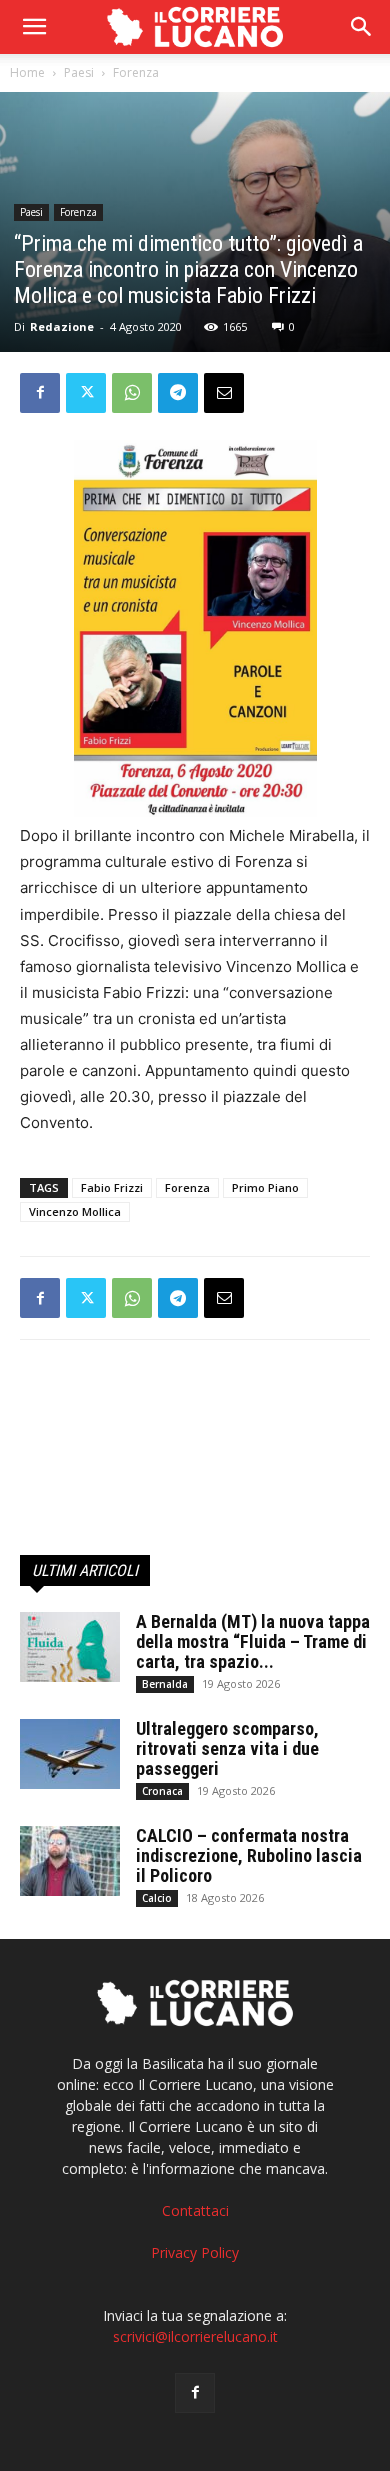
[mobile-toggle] (34, 27)
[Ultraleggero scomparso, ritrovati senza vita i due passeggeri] (70, 1754)
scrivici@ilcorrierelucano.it (195, 2336)
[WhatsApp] (132, 393)
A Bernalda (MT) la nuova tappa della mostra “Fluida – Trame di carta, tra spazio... (253, 1641)
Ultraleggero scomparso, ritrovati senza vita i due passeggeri (227, 1748)
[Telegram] (178, 393)
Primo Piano (265, 1187)
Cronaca (162, 1791)
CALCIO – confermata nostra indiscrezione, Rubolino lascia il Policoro (249, 1855)
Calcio (157, 1898)
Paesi (79, 72)
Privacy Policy (195, 2252)
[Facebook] (40, 393)
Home (27, 72)
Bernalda (165, 1684)
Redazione (62, 326)
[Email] (224, 393)
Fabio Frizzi (112, 1187)
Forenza (136, 72)
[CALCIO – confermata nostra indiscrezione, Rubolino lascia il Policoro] (70, 1861)
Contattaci (195, 2210)
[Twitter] (86, 393)
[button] (362, 27)
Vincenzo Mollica (75, 1211)
